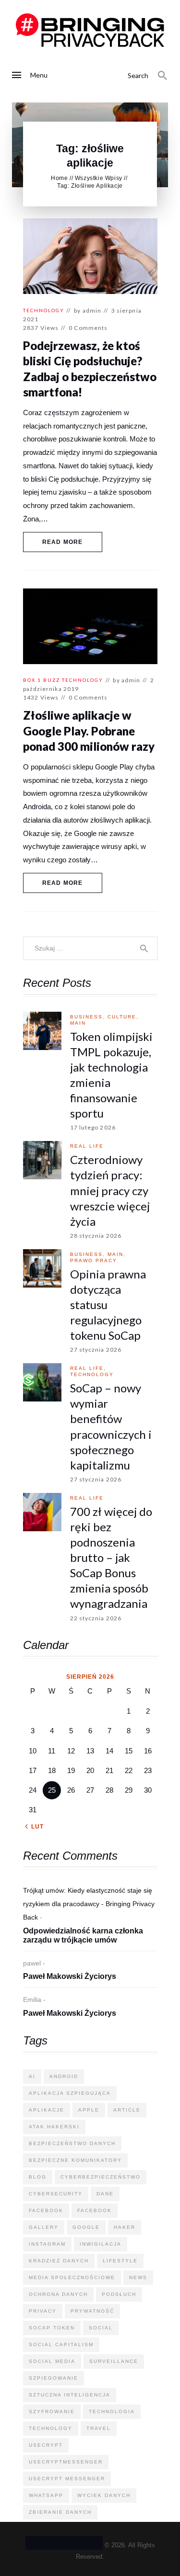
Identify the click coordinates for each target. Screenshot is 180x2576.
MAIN (78, 1023)
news (138, 2277)
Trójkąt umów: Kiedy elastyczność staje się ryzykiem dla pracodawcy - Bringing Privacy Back (89, 1904)
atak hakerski (54, 2127)
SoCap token (52, 2328)
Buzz (52, 680)
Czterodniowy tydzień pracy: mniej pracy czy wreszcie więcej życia (110, 1190)
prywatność (92, 2311)
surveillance (114, 2361)
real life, (88, 1368)
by (88, 311)
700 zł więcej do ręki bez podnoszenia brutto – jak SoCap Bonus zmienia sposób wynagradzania (111, 1558)
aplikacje (47, 2110)
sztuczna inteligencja (70, 2395)
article (127, 2110)
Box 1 (32, 680)
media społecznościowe (72, 2277)
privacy (43, 2311)
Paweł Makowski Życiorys (70, 1976)
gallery (44, 2227)
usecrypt (46, 2445)
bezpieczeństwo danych (72, 2143)
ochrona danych (58, 2294)
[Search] (163, 76)
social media (52, 2361)
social (101, 2328)
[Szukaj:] (90, 948)
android (64, 2076)
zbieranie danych (60, 2512)
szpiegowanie (54, 2378)
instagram (47, 2244)
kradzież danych (59, 2261)
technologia (112, 2412)
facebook (46, 2210)
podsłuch (119, 2294)
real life (87, 1146)
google (86, 2227)
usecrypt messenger (67, 2479)
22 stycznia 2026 (96, 1618)
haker (125, 2227)
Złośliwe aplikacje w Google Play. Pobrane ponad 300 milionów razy (89, 731)
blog (38, 2177)
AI (32, 2076)
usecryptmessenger (66, 2462)
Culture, (123, 1017)
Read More (62, 542)
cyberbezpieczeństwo (101, 2177)
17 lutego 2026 (93, 1127)
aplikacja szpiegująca (70, 2093)
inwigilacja (101, 2244)
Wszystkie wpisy (99, 178)
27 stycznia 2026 (96, 1350)
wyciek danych (104, 2495)
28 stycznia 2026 (96, 1236)
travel (99, 2428)
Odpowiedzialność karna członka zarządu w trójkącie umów (83, 1936)
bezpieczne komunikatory (75, 2160)
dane (105, 2194)
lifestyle (120, 2261)
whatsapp (46, 2495)
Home (59, 178)
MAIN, (117, 1254)
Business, (89, 1017)
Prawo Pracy (94, 1260)
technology (44, 310)
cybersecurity (56, 2194)
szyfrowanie (52, 2412)
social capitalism (61, 2344)
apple (89, 2110)
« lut (35, 1827)
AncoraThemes (64, 2543)
